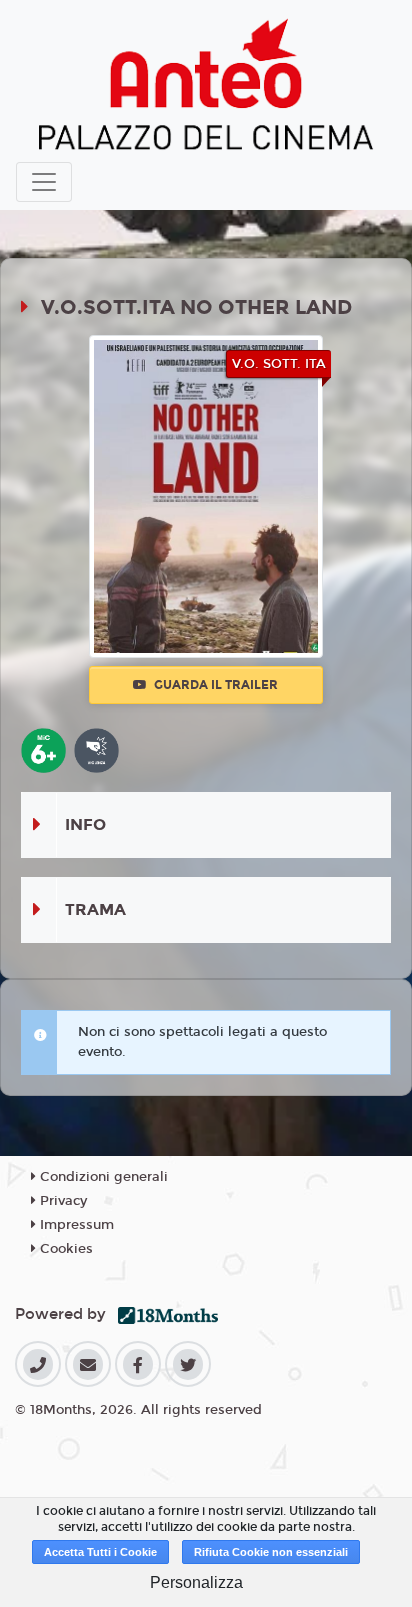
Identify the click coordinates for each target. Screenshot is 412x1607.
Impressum (75, 1225)
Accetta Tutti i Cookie (100, 1552)
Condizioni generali (102, 1177)
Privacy (61, 1201)
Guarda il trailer (214, 685)
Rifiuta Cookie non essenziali (271, 1552)
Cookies (64, 1249)
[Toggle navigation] (44, 182)
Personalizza (196, 1582)
